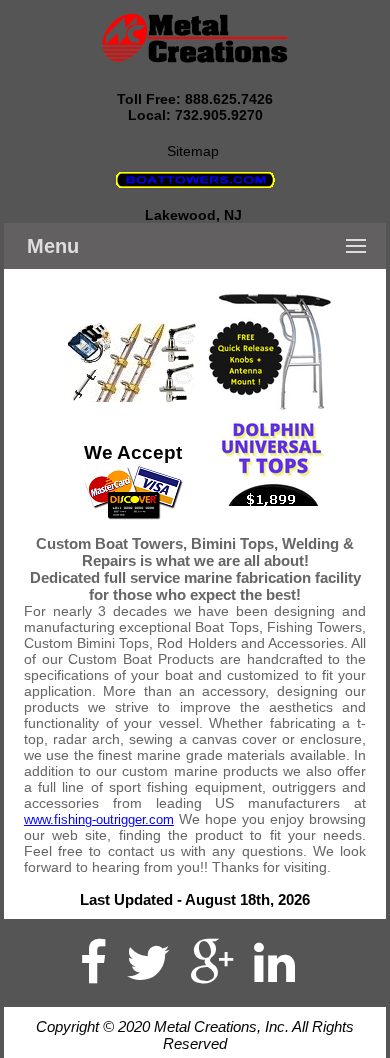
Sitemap (195, 151)
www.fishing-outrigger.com (99, 819)
